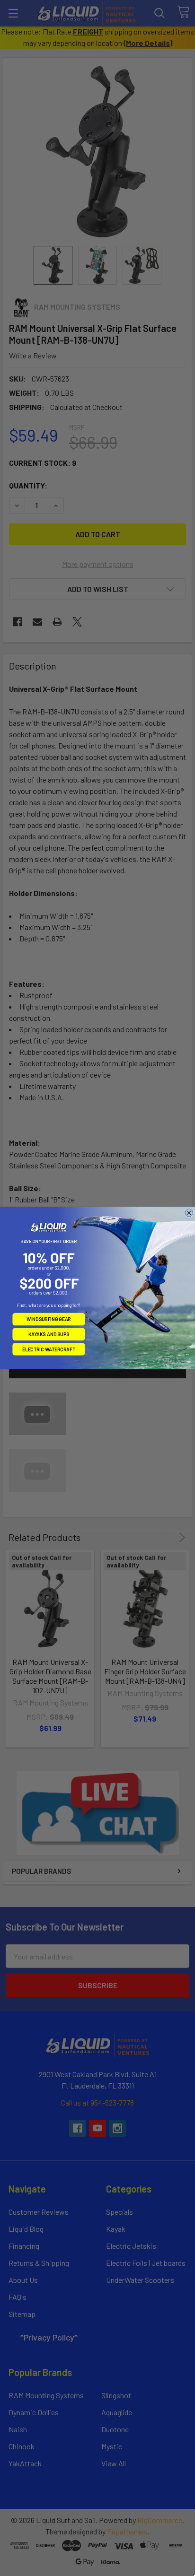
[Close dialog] (189, 1213)
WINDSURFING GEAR (49, 1319)
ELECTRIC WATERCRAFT (49, 1349)
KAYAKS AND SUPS (49, 1334)
